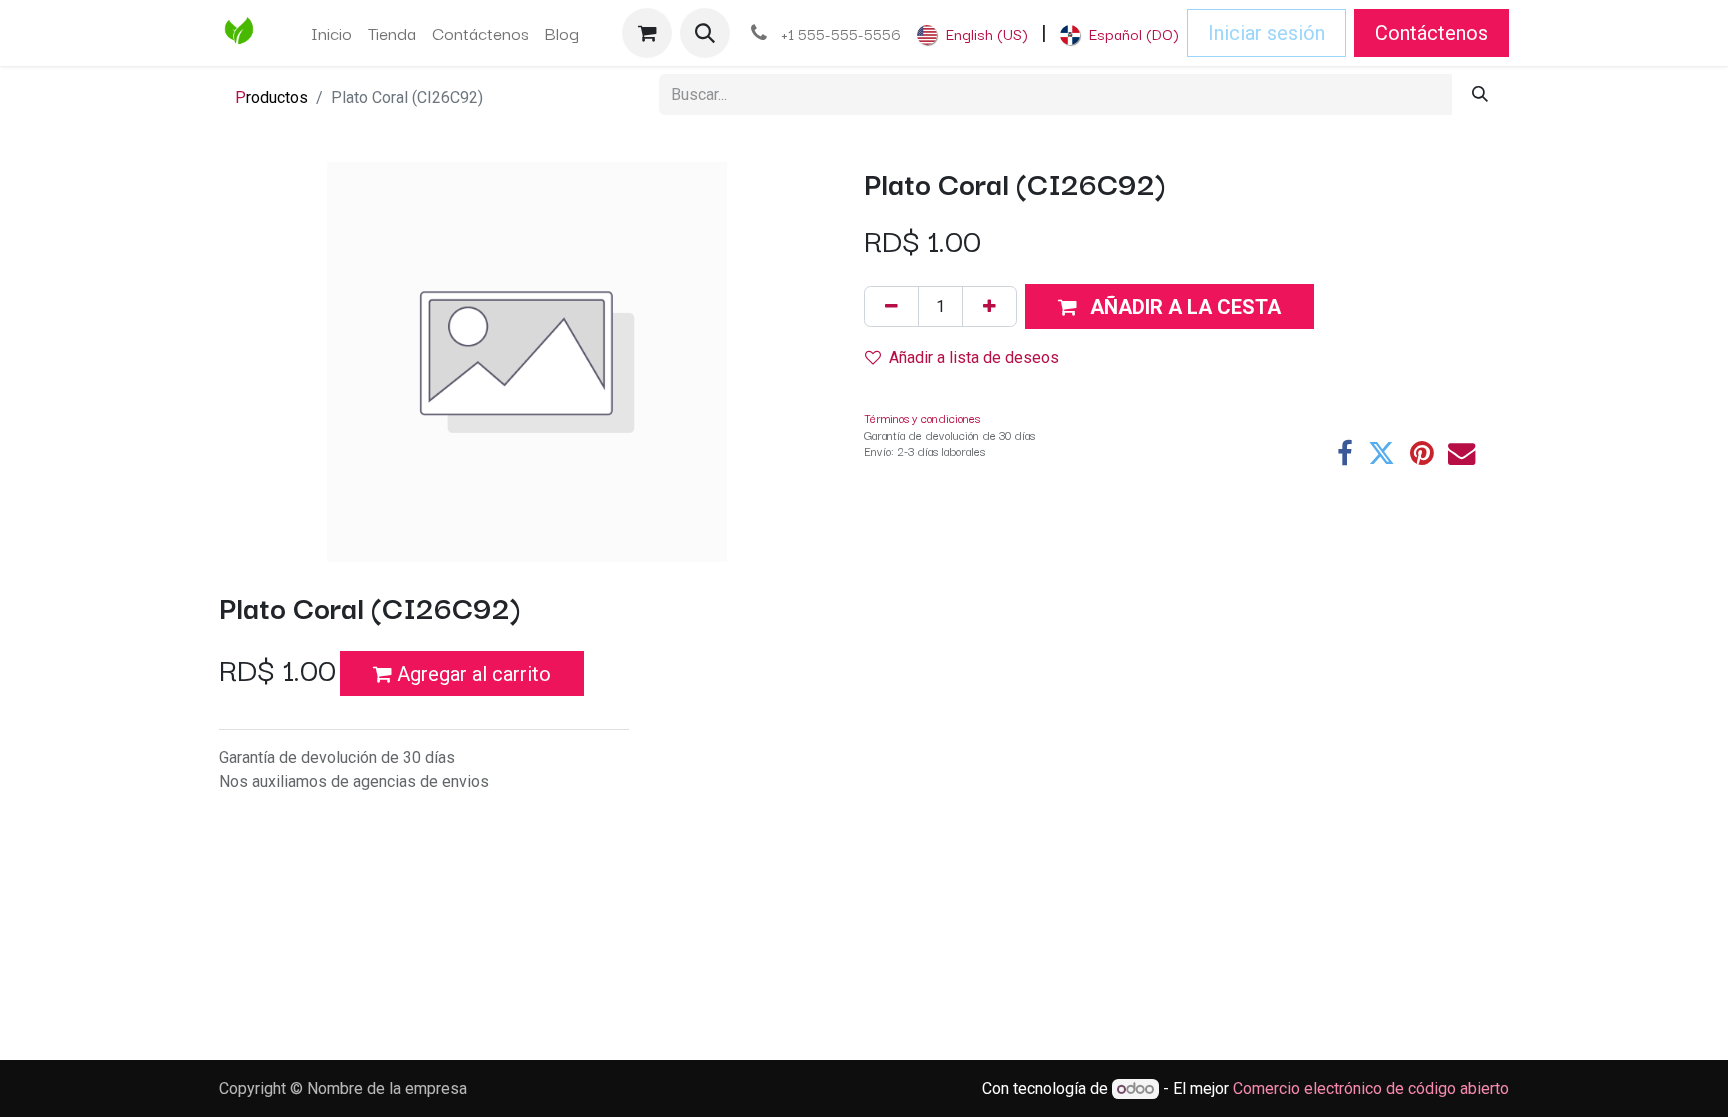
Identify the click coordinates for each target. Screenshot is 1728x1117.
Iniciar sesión (1266, 33)
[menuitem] (331, 33)
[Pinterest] (1421, 453)
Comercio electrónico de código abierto (1371, 1088)
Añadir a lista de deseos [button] (974, 357)
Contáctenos (1431, 33)
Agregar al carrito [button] (471, 674)
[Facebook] (1345, 453)
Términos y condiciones (922, 417)
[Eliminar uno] (891, 306)
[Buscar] (1480, 94)
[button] (705, 33)
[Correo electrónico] (1461, 453)
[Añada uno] (989, 306)
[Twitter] (1381, 453)
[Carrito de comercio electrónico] (647, 33)
